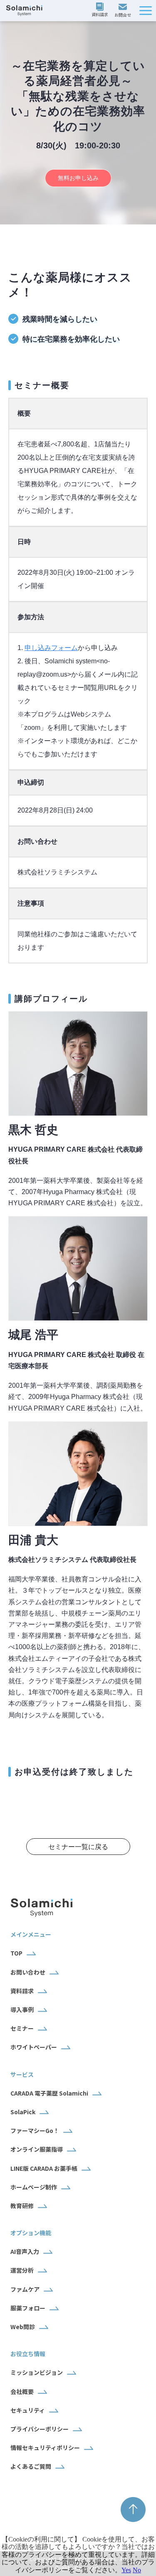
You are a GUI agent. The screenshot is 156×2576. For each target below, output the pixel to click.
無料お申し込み (78, 178)
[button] (146, 11)
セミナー (22, 2028)
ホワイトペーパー (34, 2047)
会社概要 (22, 2391)
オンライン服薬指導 (37, 2149)
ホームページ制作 (34, 2187)
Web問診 (23, 2327)
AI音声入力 (25, 2251)
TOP (16, 1953)
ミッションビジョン (37, 2372)
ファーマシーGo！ (35, 2130)
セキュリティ (28, 2410)
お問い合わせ (124, 11)
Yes (126, 2570)
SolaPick (23, 2112)
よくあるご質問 (31, 2466)
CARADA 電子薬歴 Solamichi (49, 2093)
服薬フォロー (28, 2308)
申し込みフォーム (51, 648)
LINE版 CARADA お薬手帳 (44, 2168)
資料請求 (101, 10)
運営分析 (22, 2270)
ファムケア (25, 2289)
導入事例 (22, 2010)
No (137, 2570)
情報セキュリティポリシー (45, 2448)
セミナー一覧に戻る (78, 1847)
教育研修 (22, 2206)
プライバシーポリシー (40, 2429)
